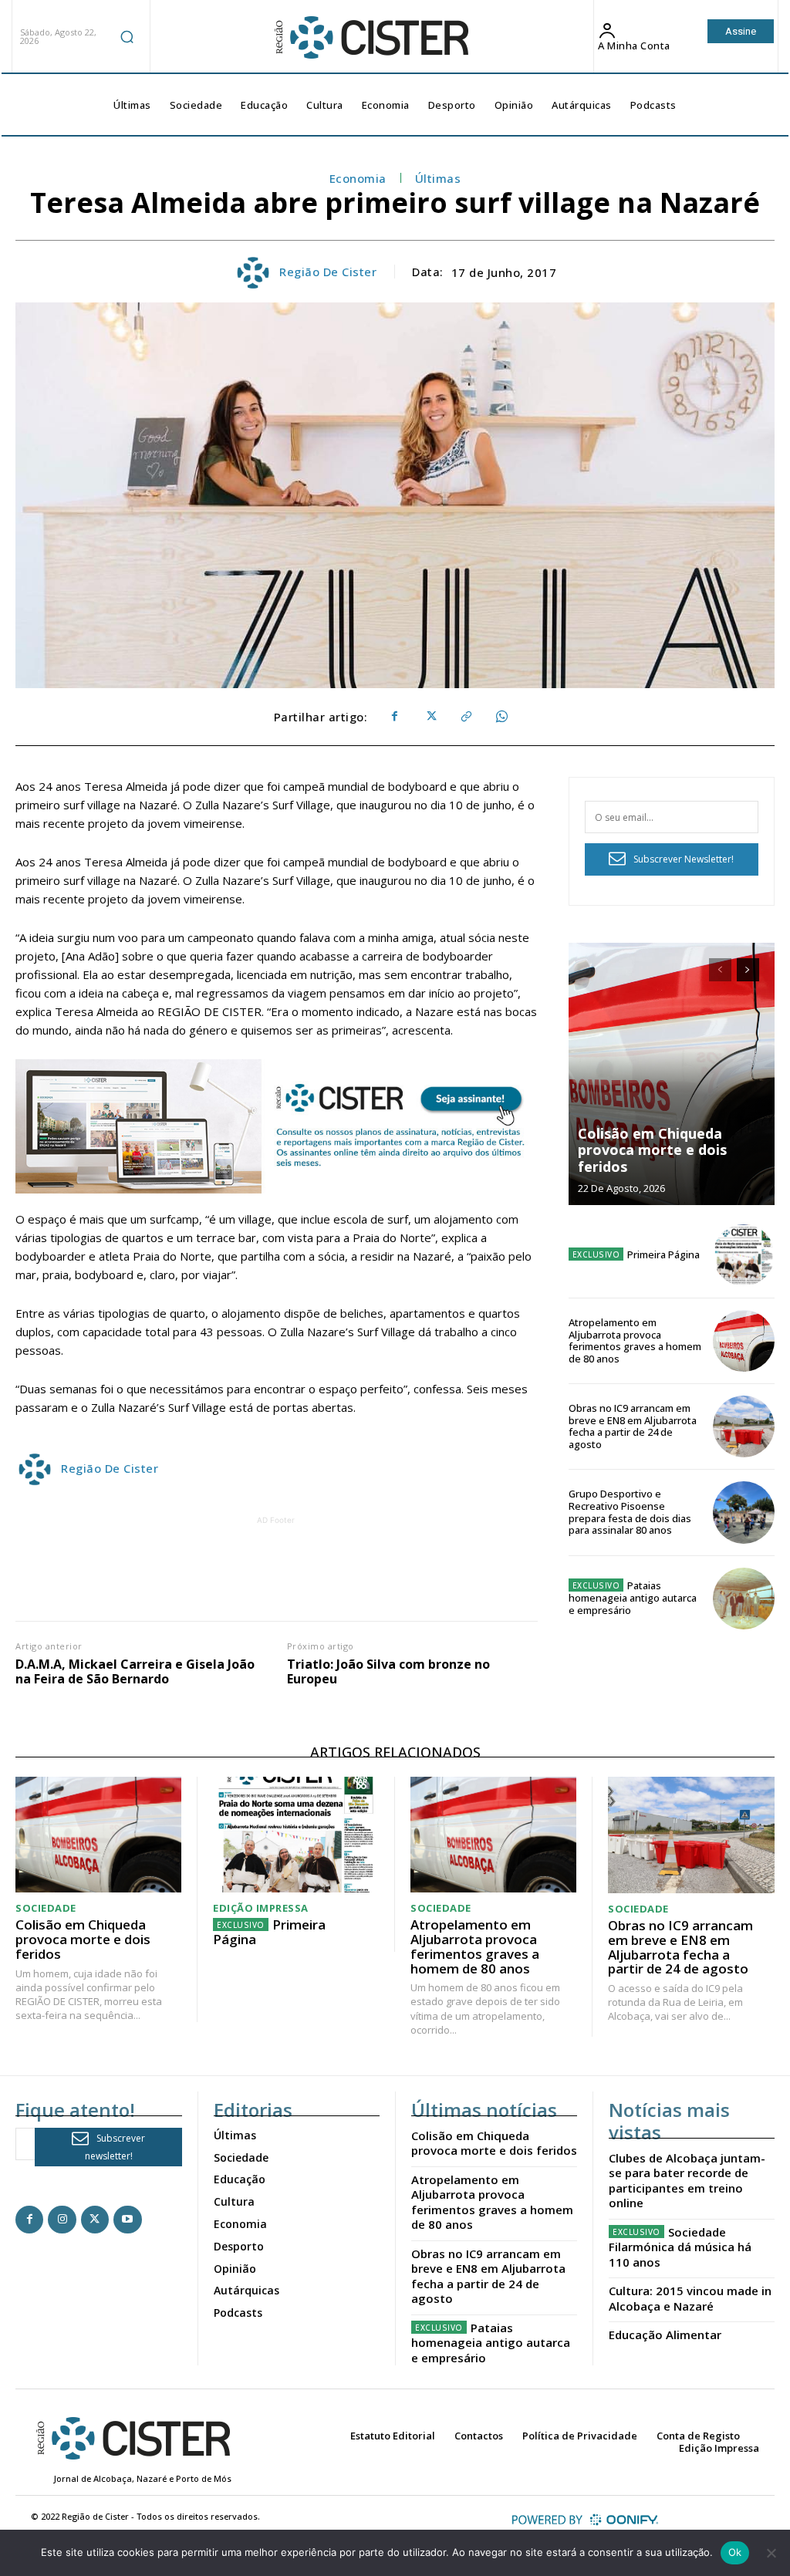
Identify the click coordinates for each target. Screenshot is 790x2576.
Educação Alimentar (665, 2335)
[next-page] (748, 970)
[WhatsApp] (501, 717)
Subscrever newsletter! (115, 2147)
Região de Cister (328, 272)
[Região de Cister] (370, 38)
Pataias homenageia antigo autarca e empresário (633, 1597)
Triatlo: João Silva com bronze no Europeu (388, 1672)
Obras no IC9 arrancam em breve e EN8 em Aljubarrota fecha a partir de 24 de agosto (633, 1426)
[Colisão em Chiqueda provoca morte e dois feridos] (672, 1074)
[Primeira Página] (744, 1255)
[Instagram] (62, 2220)
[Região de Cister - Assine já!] (277, 1126)
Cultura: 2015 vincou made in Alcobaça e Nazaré (690, 2298)
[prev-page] (720, 970)
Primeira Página (663, 1254)
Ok (735, 2552)
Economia (358, 178)
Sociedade (46, 1908)
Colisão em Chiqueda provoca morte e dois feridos (652, 1150)
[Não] (771, 2553)
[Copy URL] (465, 717)
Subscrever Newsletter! (684, 859)
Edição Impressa (261, 1908)
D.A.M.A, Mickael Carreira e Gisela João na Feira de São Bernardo (135, 1672)
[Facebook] (394, 717)
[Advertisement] (295, 1563)
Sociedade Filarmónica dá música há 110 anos (680, 2247)
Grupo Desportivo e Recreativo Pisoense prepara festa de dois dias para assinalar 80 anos (630, 1512)
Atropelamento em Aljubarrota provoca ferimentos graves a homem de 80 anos (635, 1340)
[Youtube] (127, 2220)
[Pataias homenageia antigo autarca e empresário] (744, 1599)
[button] (127, 36)
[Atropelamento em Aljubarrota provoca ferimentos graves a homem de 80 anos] (744, 1341)
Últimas (438, 178)
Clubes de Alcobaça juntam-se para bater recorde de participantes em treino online (687, 2181)
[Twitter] (430, 717)
